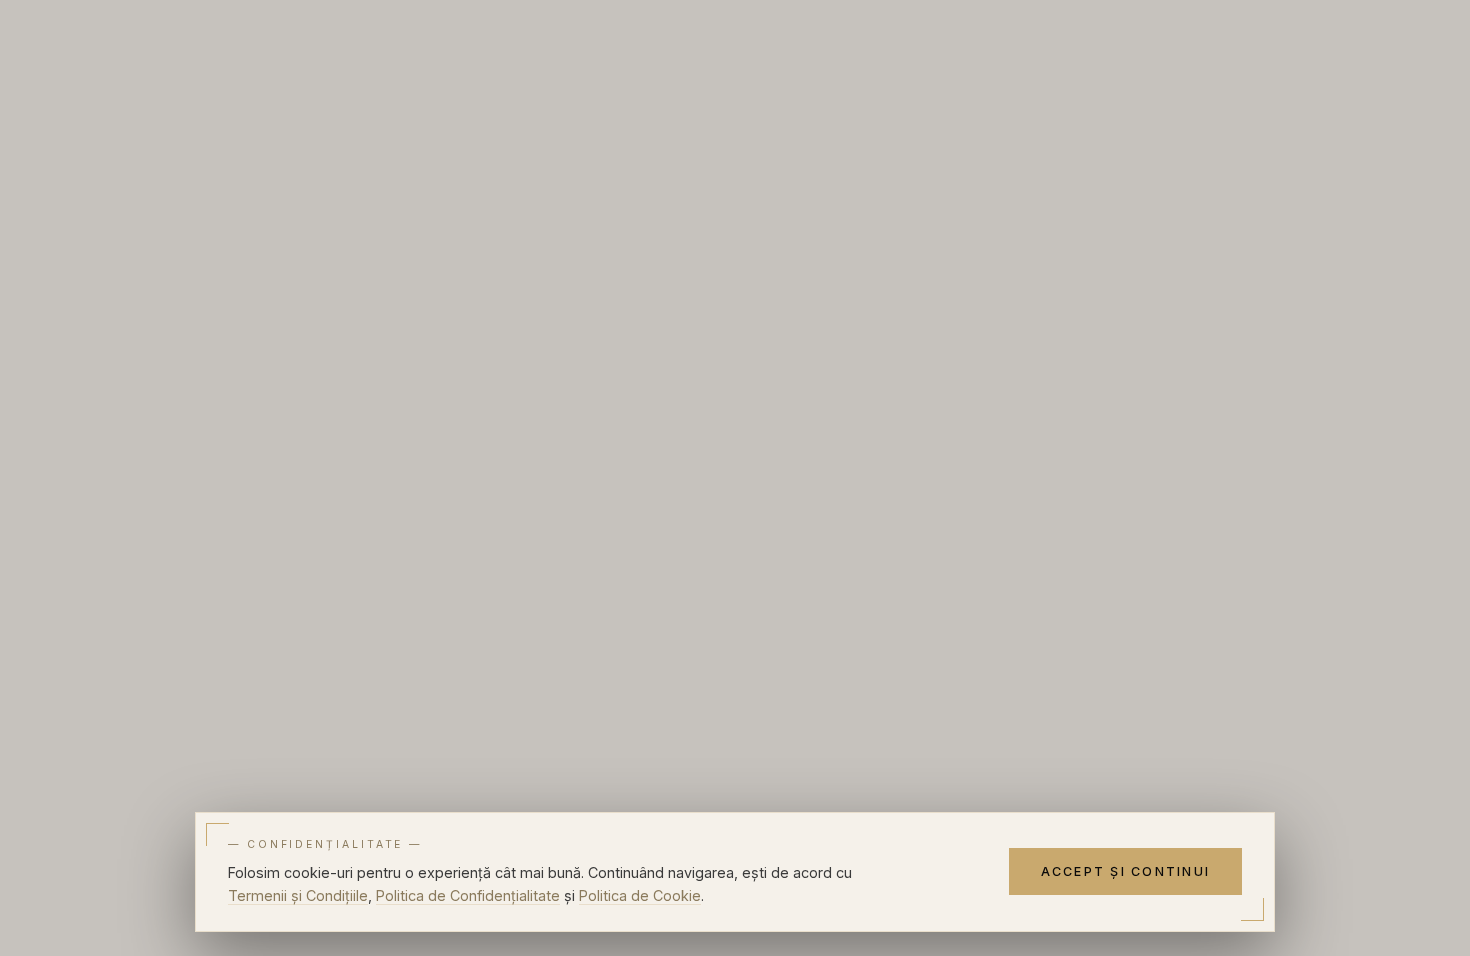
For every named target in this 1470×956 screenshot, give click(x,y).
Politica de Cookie (640, 895)
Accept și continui (1125, 871)
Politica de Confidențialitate (468, 895)
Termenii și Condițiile (298, 895)
